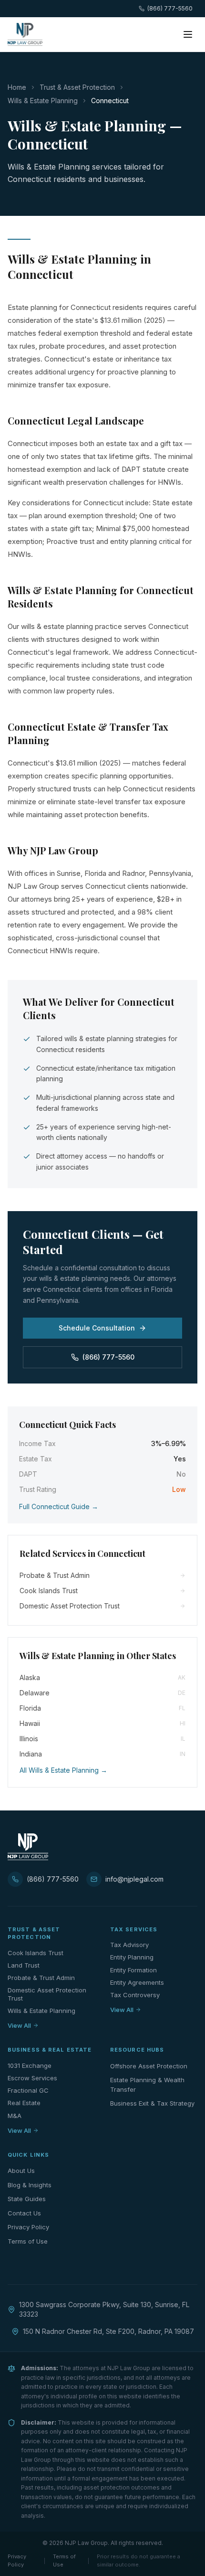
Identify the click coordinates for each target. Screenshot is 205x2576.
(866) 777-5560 (170, 8)
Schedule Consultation (97, 1328)
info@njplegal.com (134, 1879)
